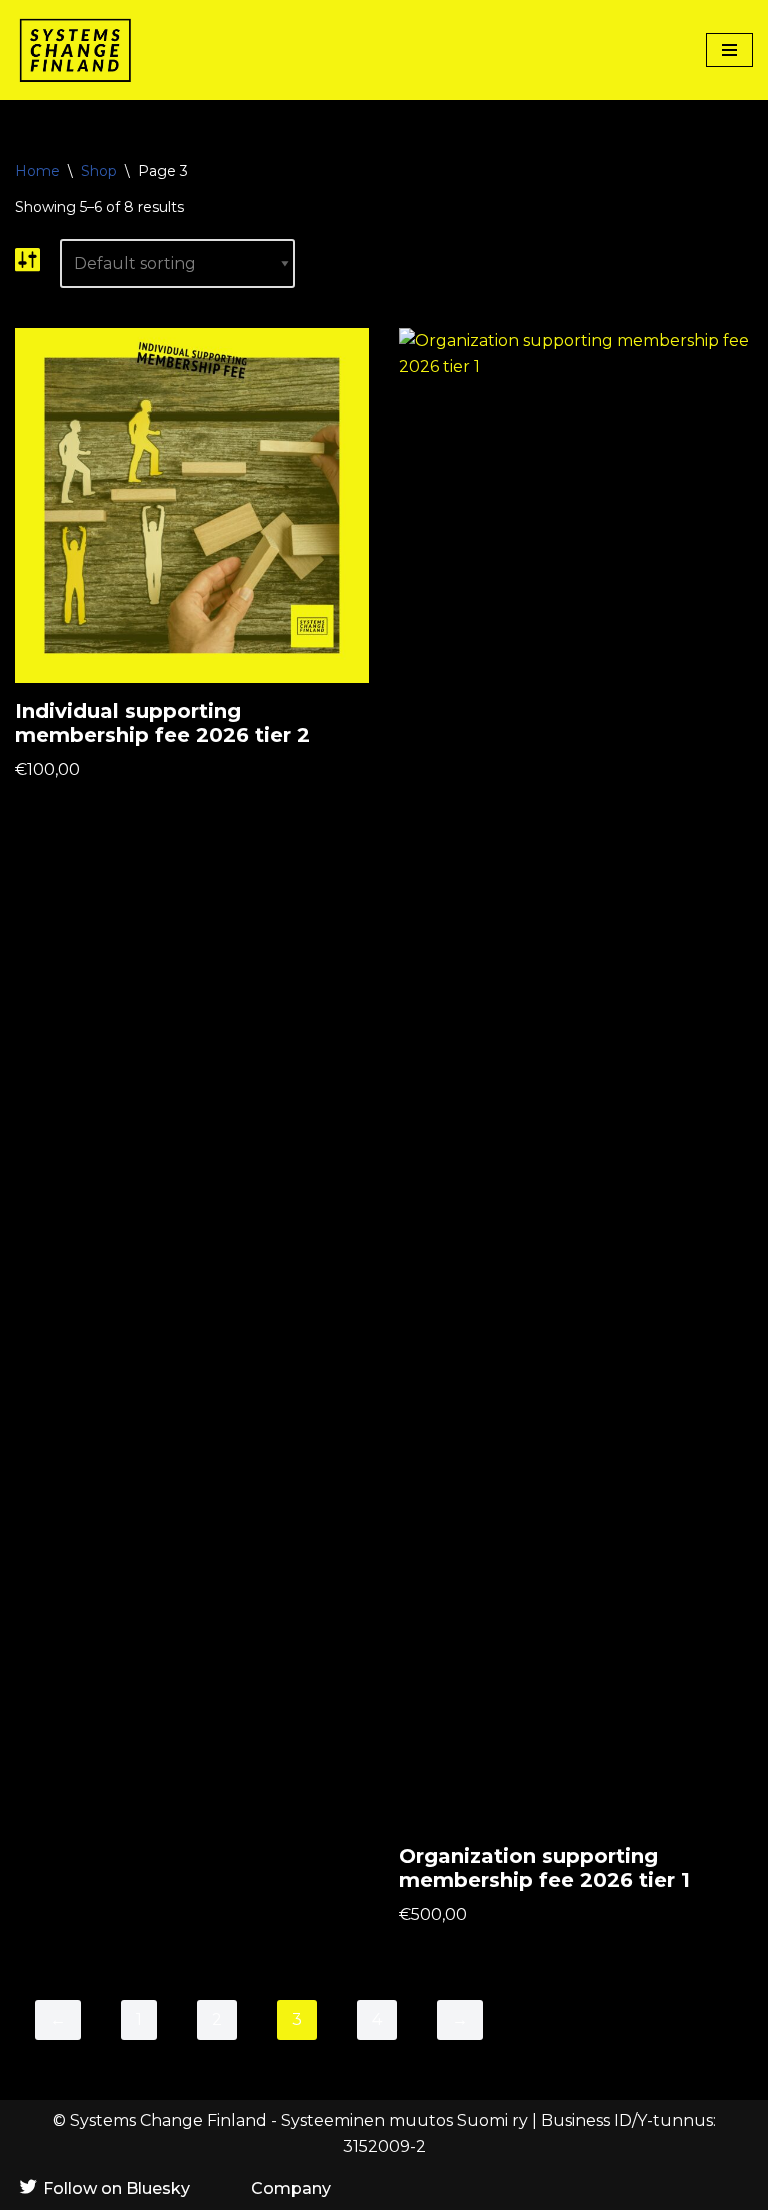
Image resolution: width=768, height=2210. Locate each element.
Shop (99, 171)
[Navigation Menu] (729, 50)
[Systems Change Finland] (75, 50)
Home (37, 171)
